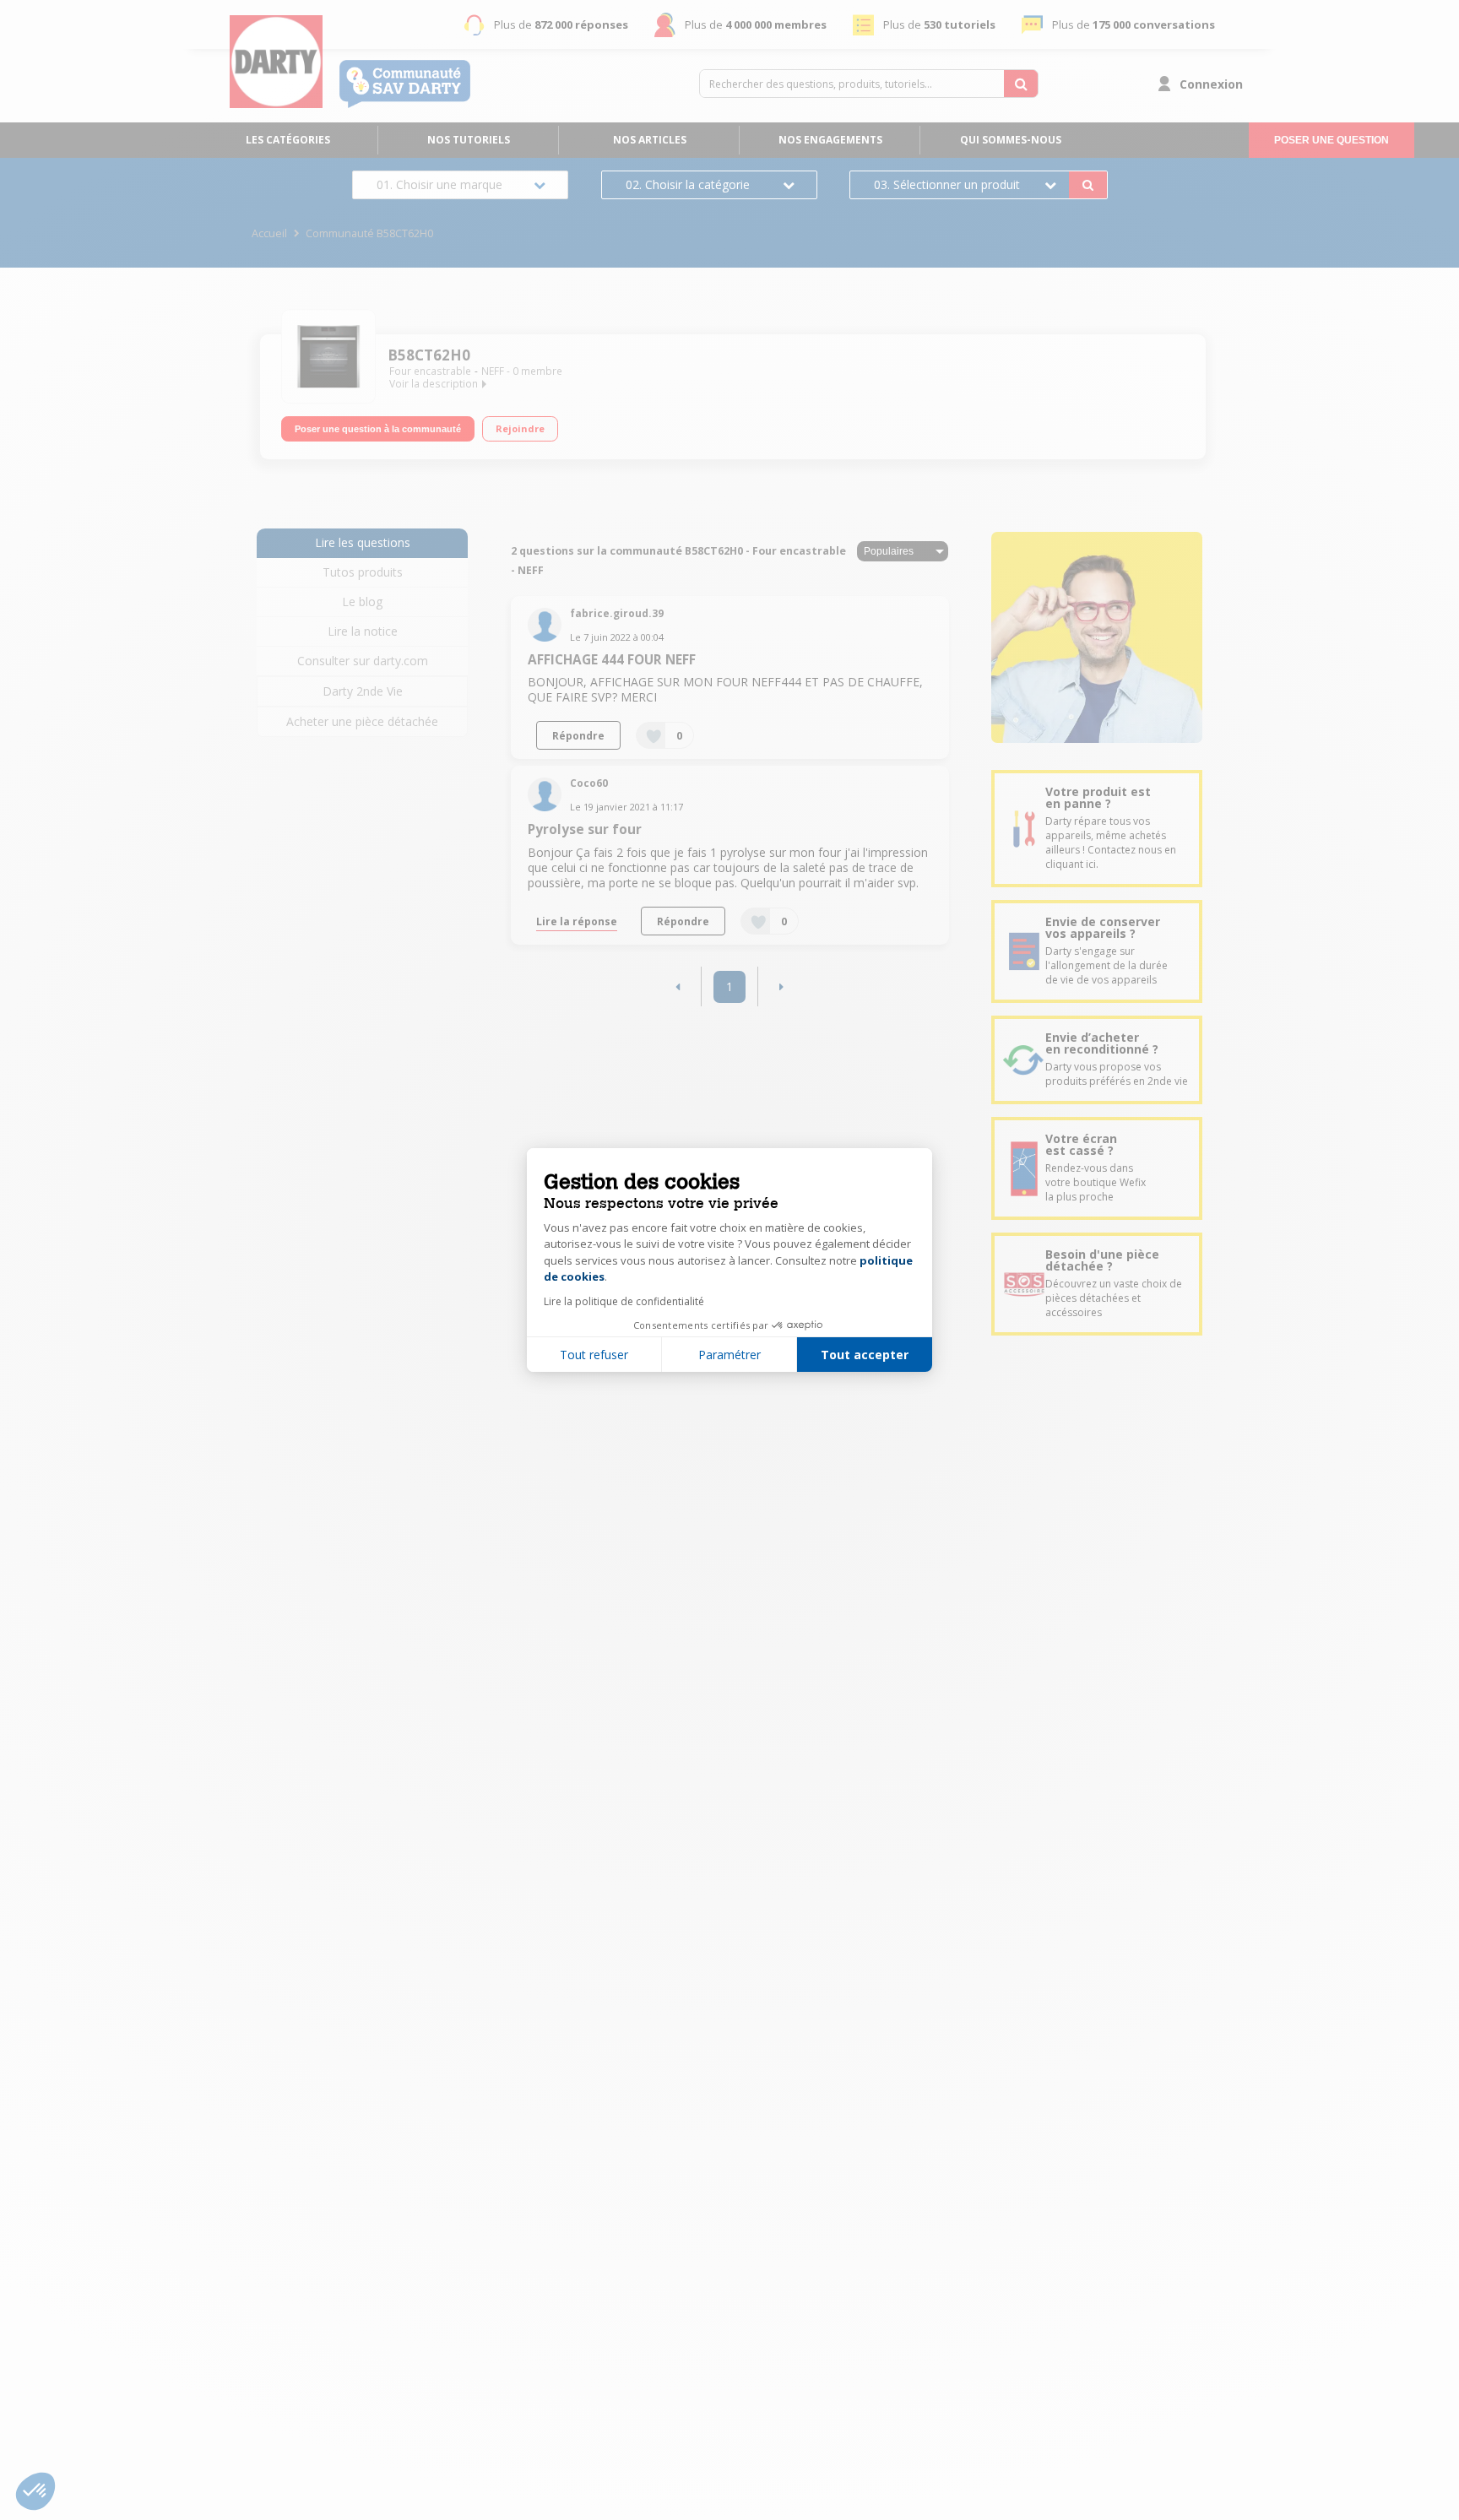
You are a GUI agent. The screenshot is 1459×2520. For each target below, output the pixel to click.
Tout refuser (594, 1355)
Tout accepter (865, 1355)
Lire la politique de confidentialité (624, 1301)
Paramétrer (729, 1355)
